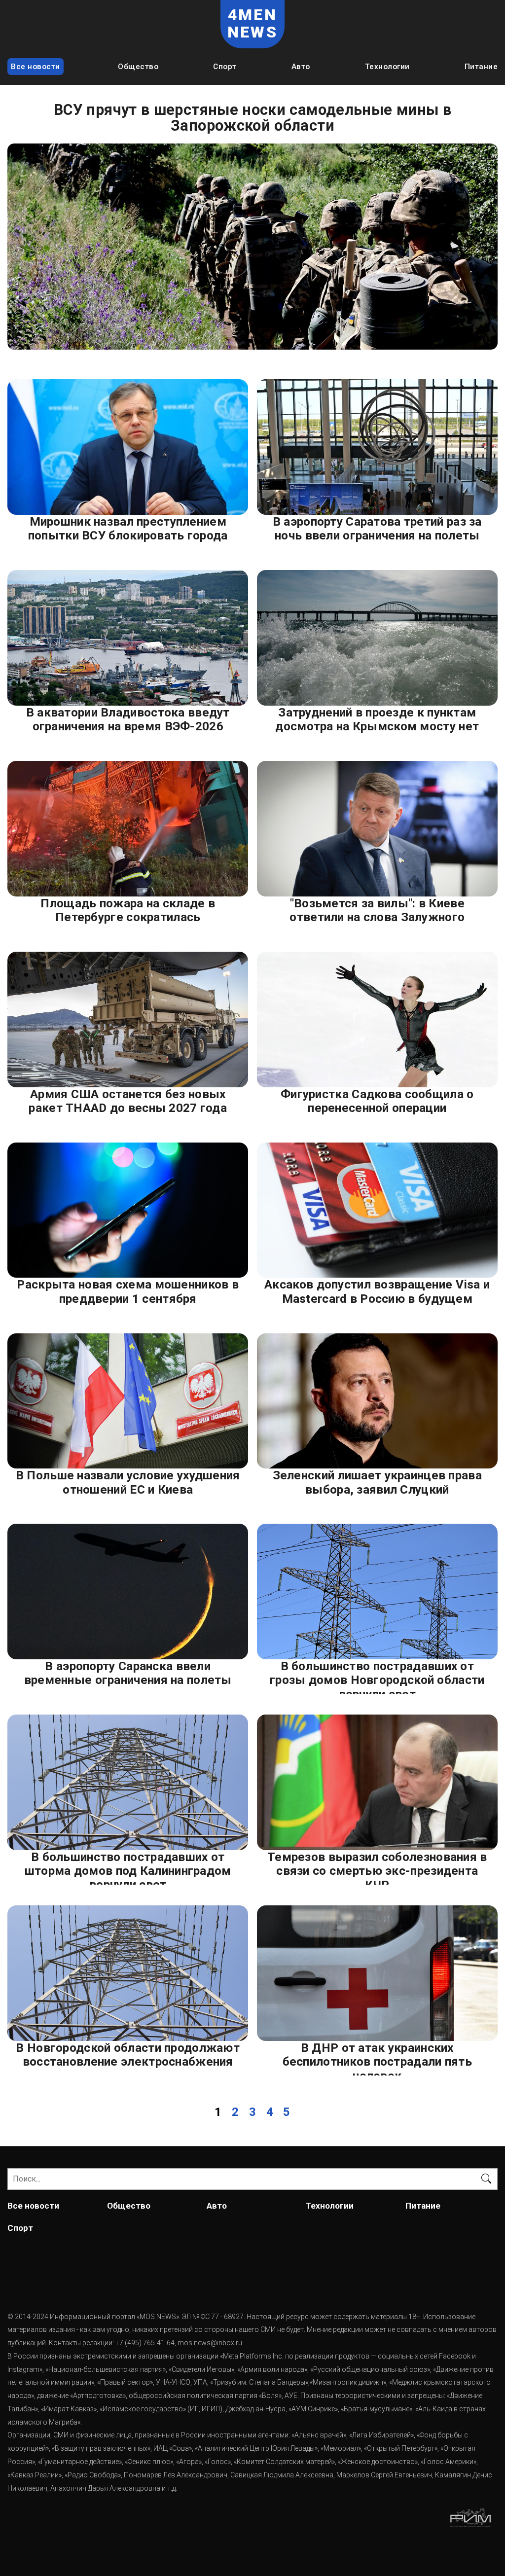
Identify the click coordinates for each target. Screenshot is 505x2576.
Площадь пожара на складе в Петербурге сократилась (128, 910)
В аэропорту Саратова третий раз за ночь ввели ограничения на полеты (377, 529)
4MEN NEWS (252, 24)
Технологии (387, 67)
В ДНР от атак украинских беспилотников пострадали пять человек (377, 2058)
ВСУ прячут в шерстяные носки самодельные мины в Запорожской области (252, 118)
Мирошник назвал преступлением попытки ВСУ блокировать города (128, 529)
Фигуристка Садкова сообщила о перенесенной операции (377, 1101)
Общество (138, 67)
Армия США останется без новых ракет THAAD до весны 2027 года (128, 1101)
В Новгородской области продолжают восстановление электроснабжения (128, 2055)
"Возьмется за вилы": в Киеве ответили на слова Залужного (377, 910)
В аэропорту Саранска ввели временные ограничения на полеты (128, 1673)
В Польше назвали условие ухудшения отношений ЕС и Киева (128, 1482)
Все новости (36, 67)
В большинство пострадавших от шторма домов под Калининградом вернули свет (128, 1867)
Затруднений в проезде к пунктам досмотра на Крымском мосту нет (377, 719)
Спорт (225, 67)
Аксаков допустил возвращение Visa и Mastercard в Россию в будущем (377, 1291)
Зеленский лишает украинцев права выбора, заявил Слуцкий (377, 1482)
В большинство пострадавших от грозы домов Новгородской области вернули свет (377, 1677)
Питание (481, 67)
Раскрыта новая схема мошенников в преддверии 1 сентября (128, 1291)
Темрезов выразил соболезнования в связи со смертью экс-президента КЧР (377, 1867)
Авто (301, 67)
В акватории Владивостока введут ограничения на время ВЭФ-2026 (128, 719)
